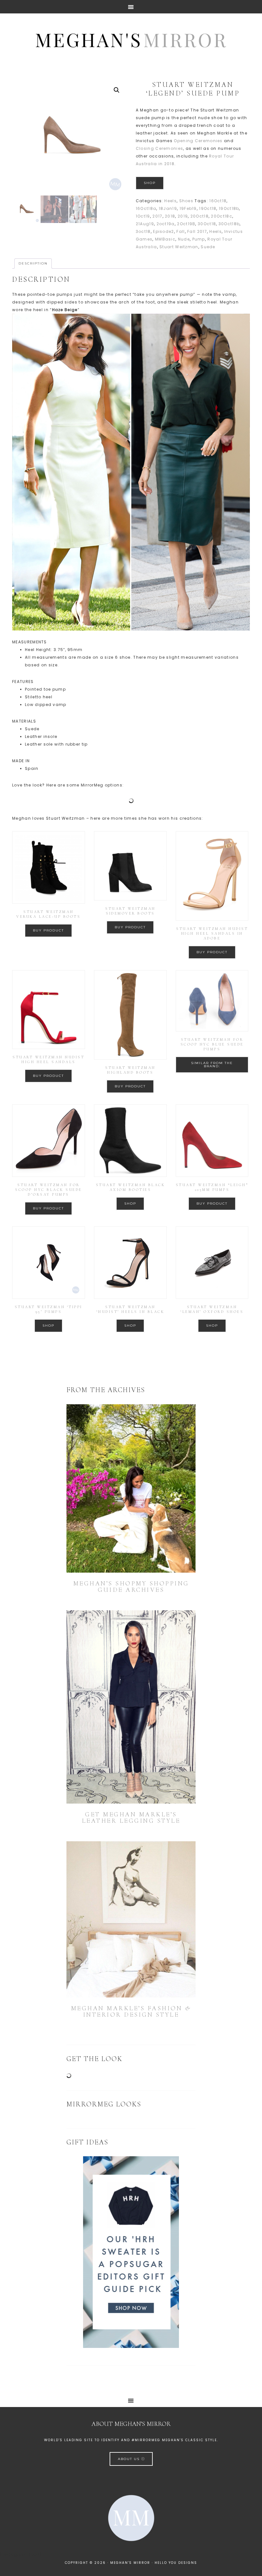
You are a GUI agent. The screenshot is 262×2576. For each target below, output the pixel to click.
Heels (170, 201)
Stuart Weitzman (179, 247)
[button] (117, 90)
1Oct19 (143, 216)
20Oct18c (221, 216)
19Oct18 (208, 208)
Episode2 (163, 231)
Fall (181, 231)
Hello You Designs (176, 2563)
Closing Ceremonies (159, 148)
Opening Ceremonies (198, 141)
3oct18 (143, 231)
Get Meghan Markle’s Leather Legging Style (131, 1818)
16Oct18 (218, 201)
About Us (130, 2459)
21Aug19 (145, 224)
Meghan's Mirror (131, 39)
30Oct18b (229, 224)
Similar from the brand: (212, 1065)
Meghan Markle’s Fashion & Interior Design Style (131, 2012)
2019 (183, 216)
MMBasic (165, 239)
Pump (199, 239)
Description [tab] (33, 263)
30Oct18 (207, 224)
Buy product (48, 930)
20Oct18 (200, 216)
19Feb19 (188, 208)
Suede (208, 247)
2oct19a (166, 224)
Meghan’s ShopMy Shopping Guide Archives (131, 1587)
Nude (184, 239)
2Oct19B (186, 224)
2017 (157, 216)
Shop (150, 183)
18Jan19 (168, 208)
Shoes (186, 201)
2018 (170, 216)
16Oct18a (146, 208)
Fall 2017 (197, 231)
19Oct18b (229, 208)
